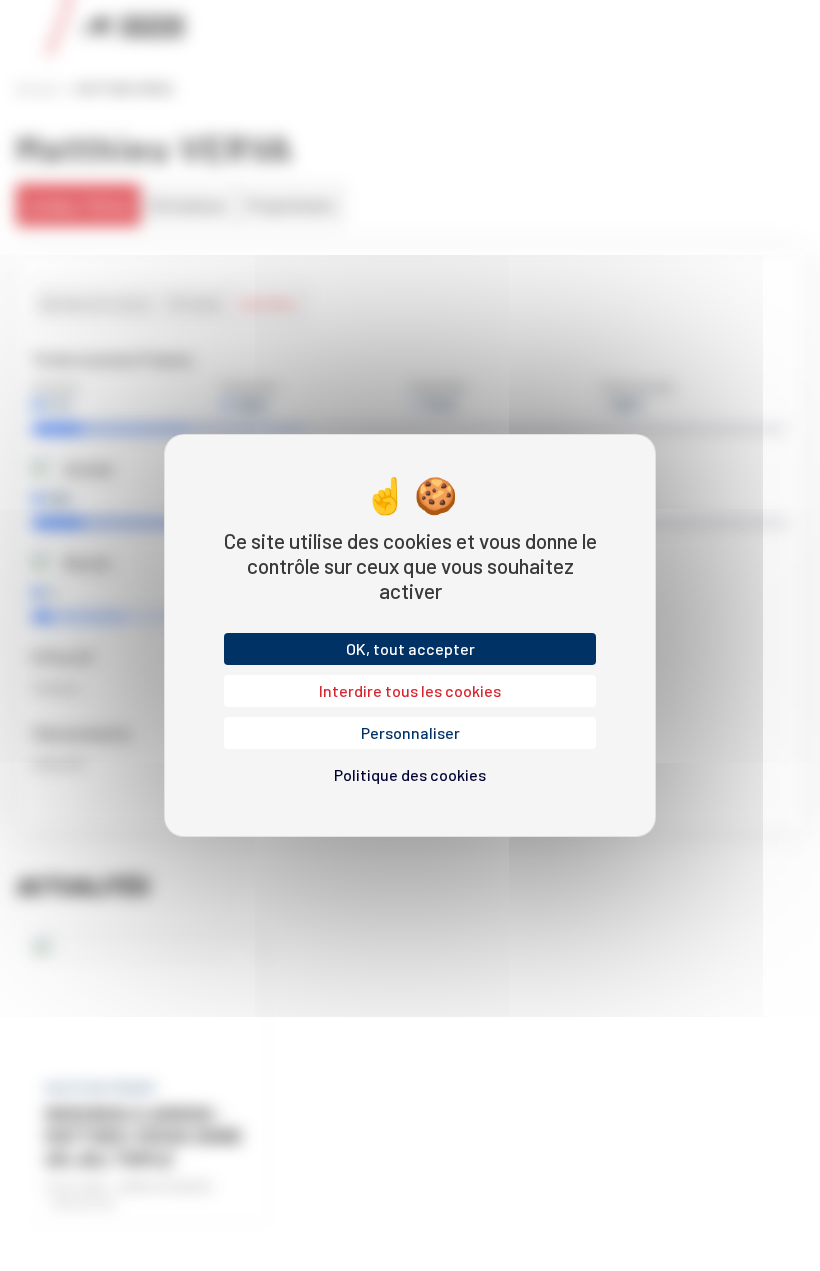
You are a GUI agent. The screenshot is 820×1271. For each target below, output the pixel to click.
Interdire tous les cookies (410, 690)
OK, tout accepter (410, 648)
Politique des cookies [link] (410, 774)
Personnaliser (410, 732)
